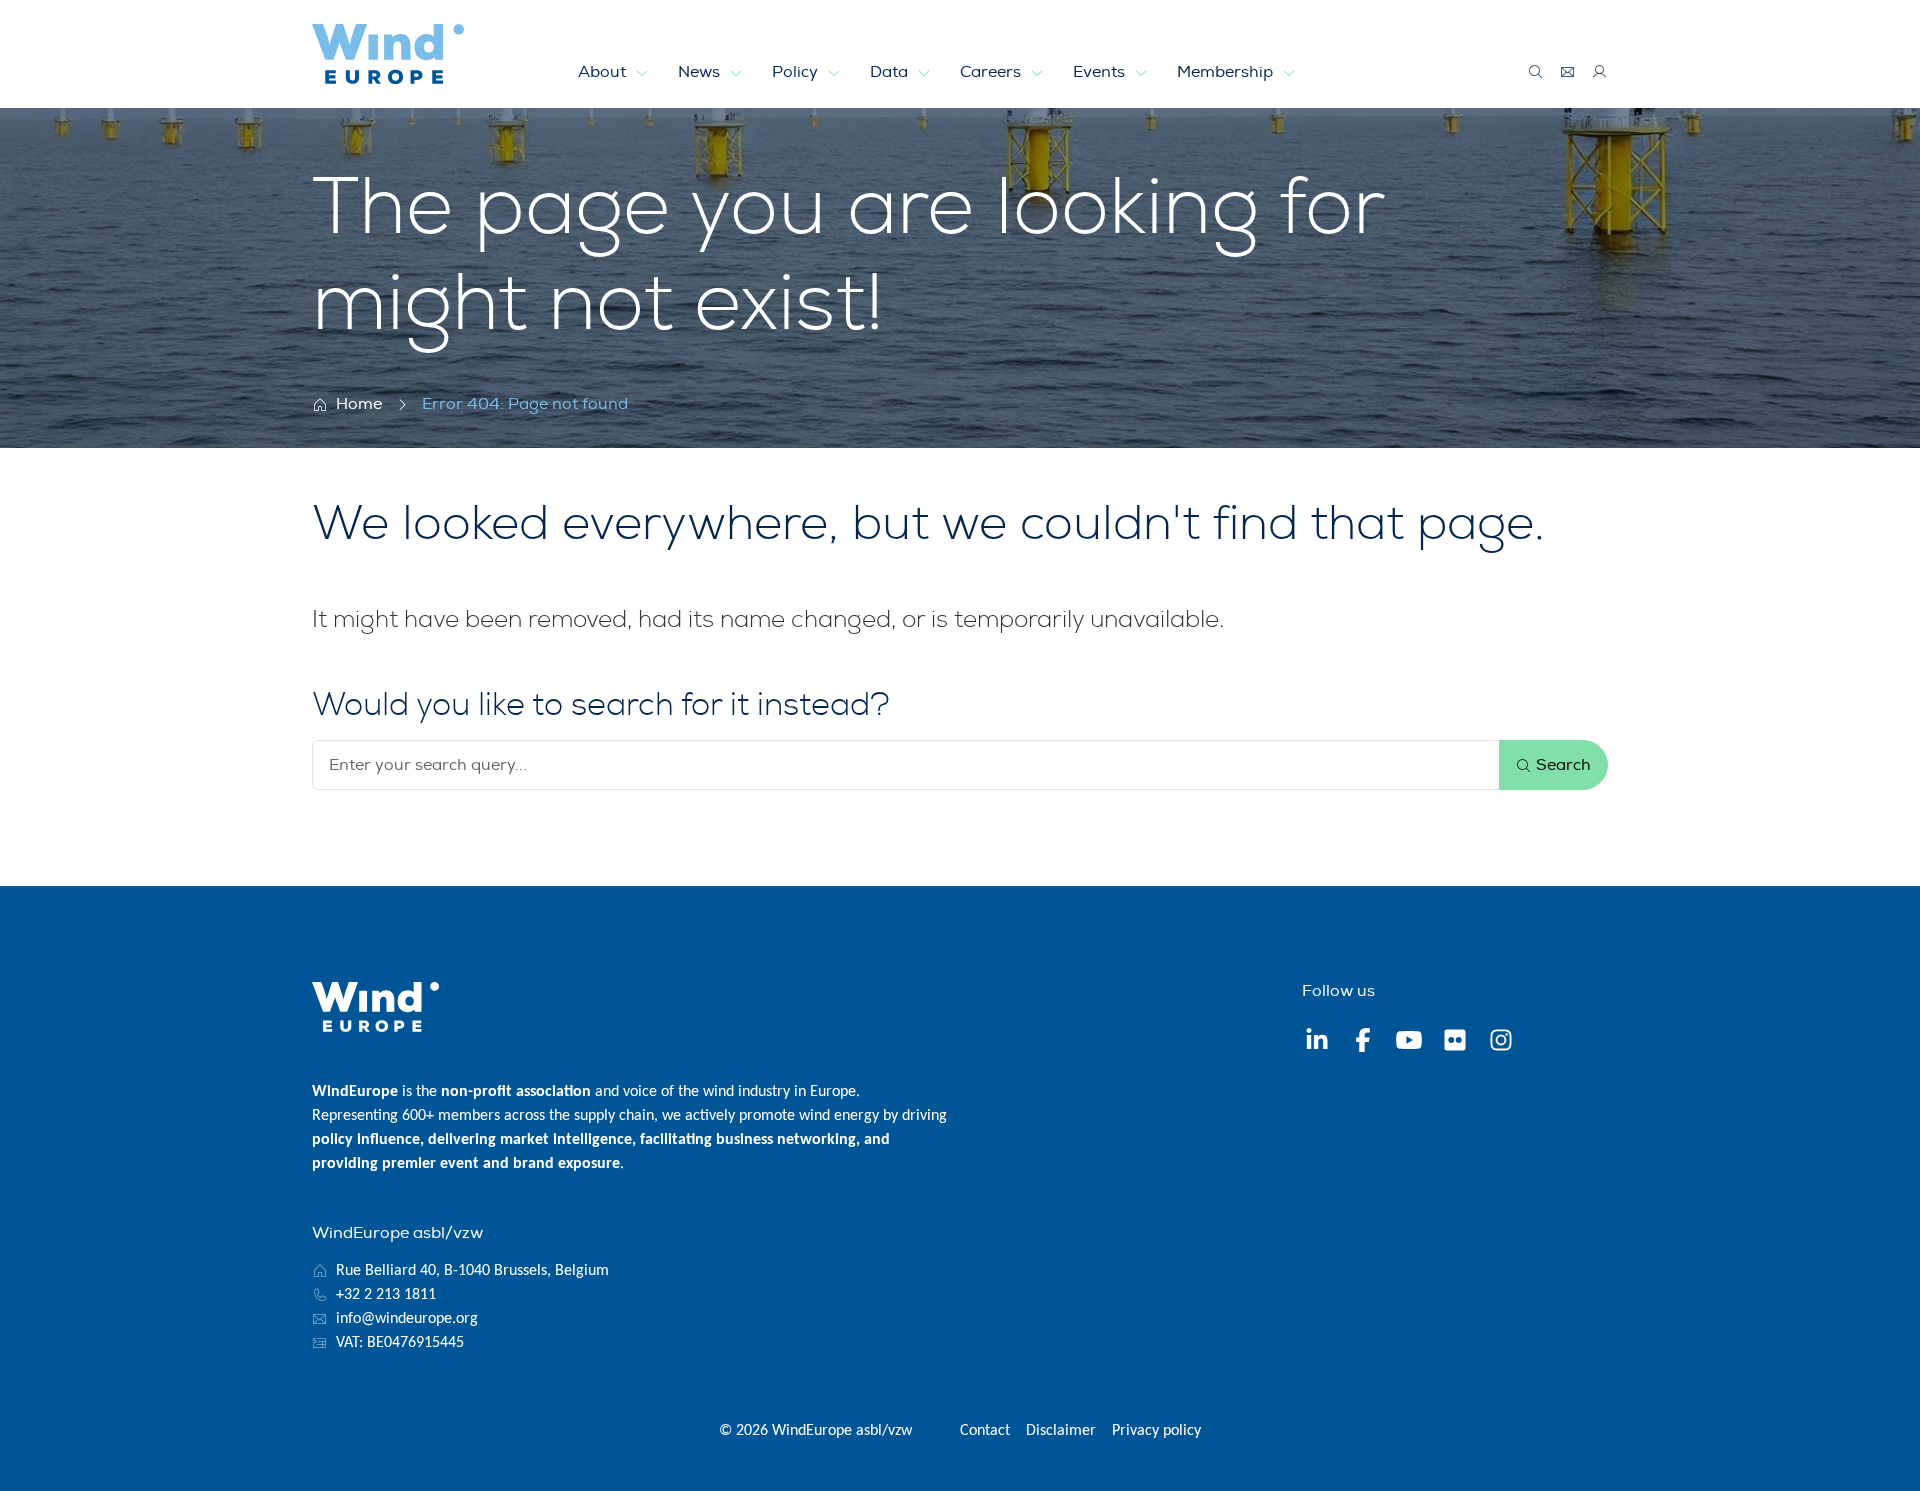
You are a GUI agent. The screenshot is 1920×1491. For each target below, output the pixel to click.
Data (891, 72)
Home (359, 404)
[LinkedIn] (1317, 1043)
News (701, 72)
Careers (992, 72)
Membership (1227, 72)
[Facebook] (1363, 1043)
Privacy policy (1156, 1431)
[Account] (1600, 72)
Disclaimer (1061, 1431)
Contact (985, 1431)
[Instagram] (1501, 1043)
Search (1561, 765)
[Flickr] (1455, 1043)
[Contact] (1568, 72)
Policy (797, 72)
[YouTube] (1409, 1043)
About (604, 72)
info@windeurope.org (407, 1319)
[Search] (1536, 72)
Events (1101, 72)
